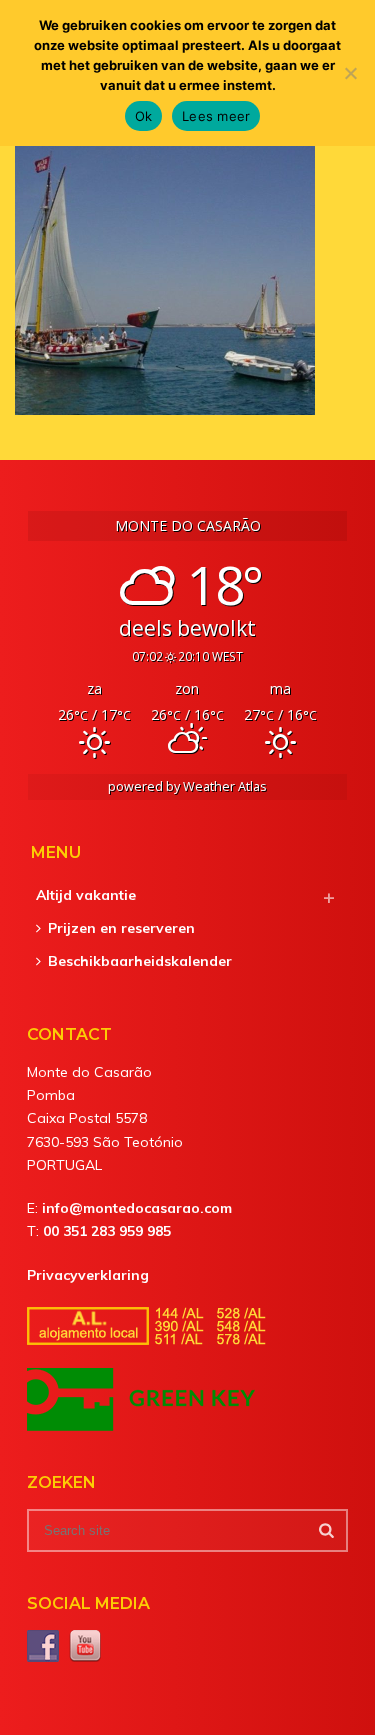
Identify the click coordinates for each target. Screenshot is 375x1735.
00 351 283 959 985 (107, 1231)
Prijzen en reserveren (121, 928)
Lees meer (216, 116)
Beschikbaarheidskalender (140, 961)
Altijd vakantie (86, 895)
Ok (144, 116)
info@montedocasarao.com (137, 1208)
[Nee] (350, 73)
